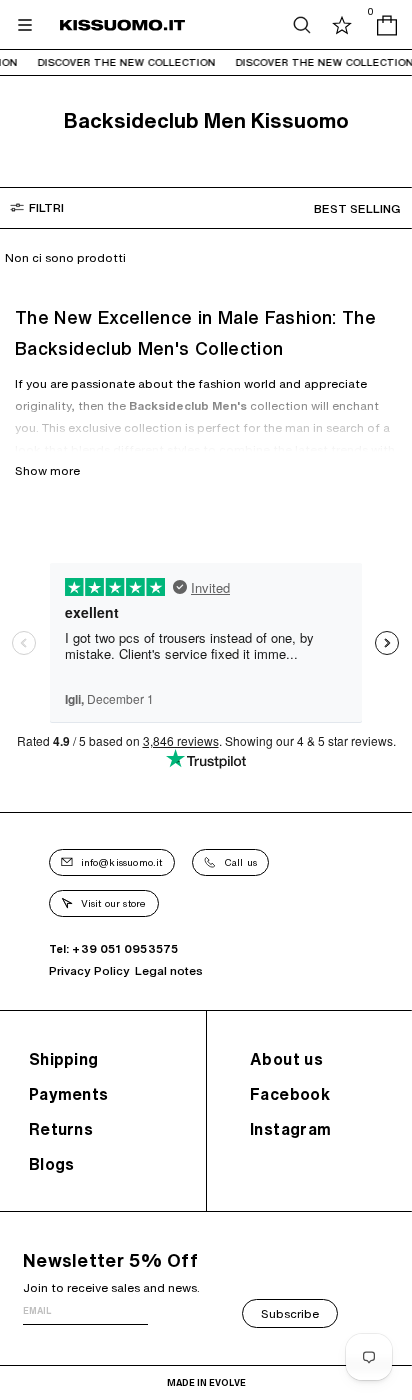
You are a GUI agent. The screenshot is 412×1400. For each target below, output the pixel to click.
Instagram (291, 1129)
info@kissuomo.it (122, 862)
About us (286, 1059)
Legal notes (169, 970)
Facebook (290, 1094)
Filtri (46, 207)
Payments (68, 1094)
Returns (61, 1129)
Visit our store (114, 903)
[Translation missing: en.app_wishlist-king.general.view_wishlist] (342, 25)
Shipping (63, 1059)
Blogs (52, 1164)
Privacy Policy (89, 970)
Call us (240, 862)
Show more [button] (47, 470)
